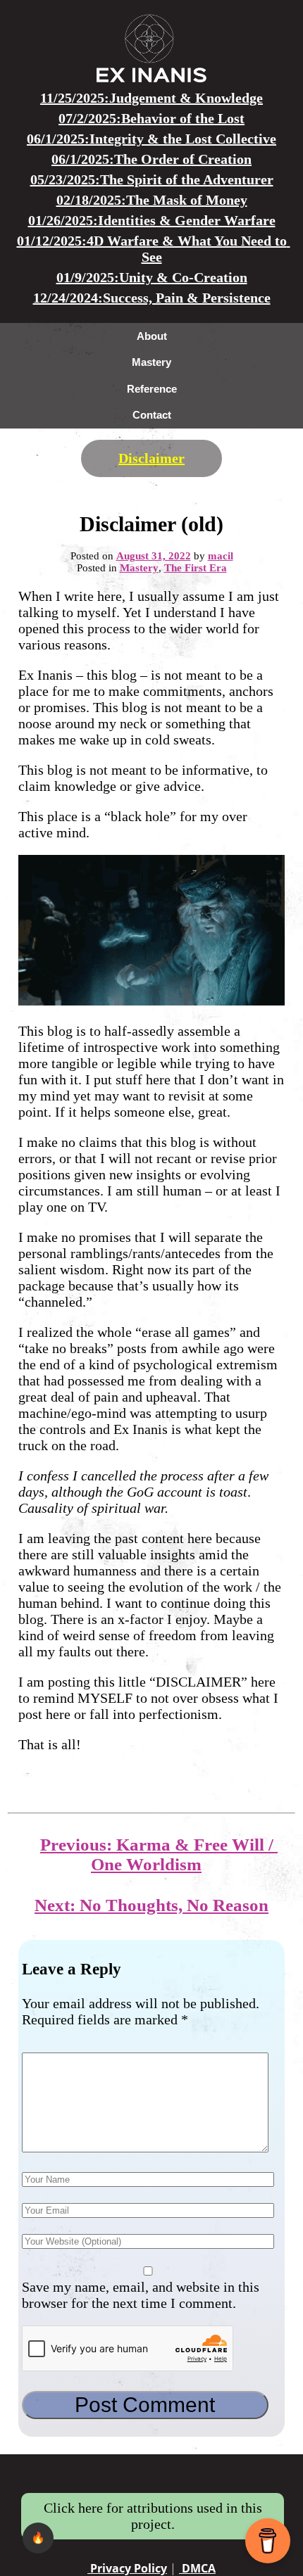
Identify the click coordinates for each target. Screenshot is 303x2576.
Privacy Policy (127, 2568)
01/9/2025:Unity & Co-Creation (152, 277)
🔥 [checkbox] (38, 2538)
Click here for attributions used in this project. (153, 2516)
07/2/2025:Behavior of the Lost (151, 118)
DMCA (197, 2568)
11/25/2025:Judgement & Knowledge (151, 98)
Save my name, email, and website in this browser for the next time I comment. (141, 2295)
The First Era (196, 568)
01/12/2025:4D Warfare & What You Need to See (154, 249)
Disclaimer (151, 458)
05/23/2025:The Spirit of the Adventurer (152, 179)
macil (221, 556)
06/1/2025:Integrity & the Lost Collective (151, 139)
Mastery (139, 568)
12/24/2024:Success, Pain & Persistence (152, 298)
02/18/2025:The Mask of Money (152, 200)
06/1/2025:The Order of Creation (151, 159)
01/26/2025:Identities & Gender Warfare (152, 220)
